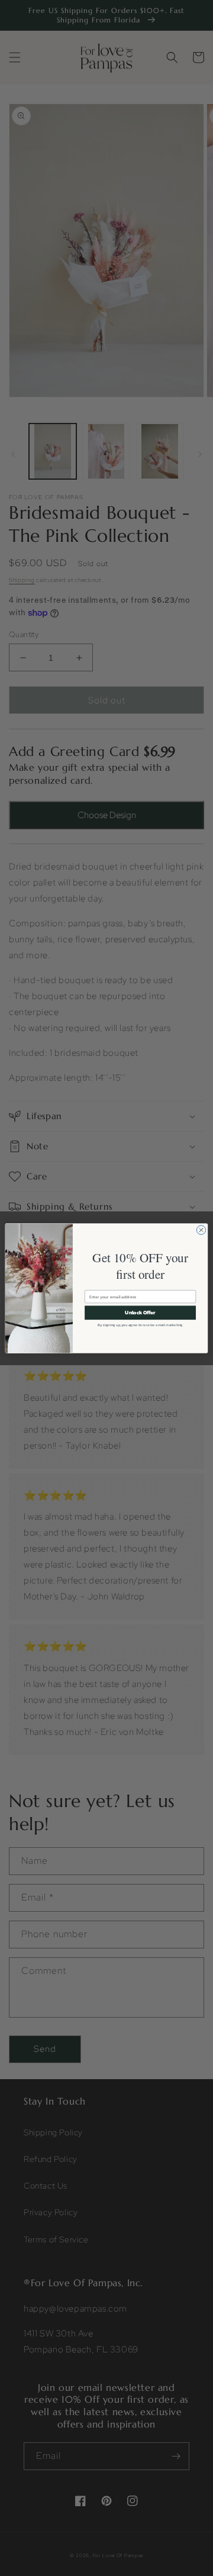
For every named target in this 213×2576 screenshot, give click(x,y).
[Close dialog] (201, 1229)
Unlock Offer (140, 1312)
